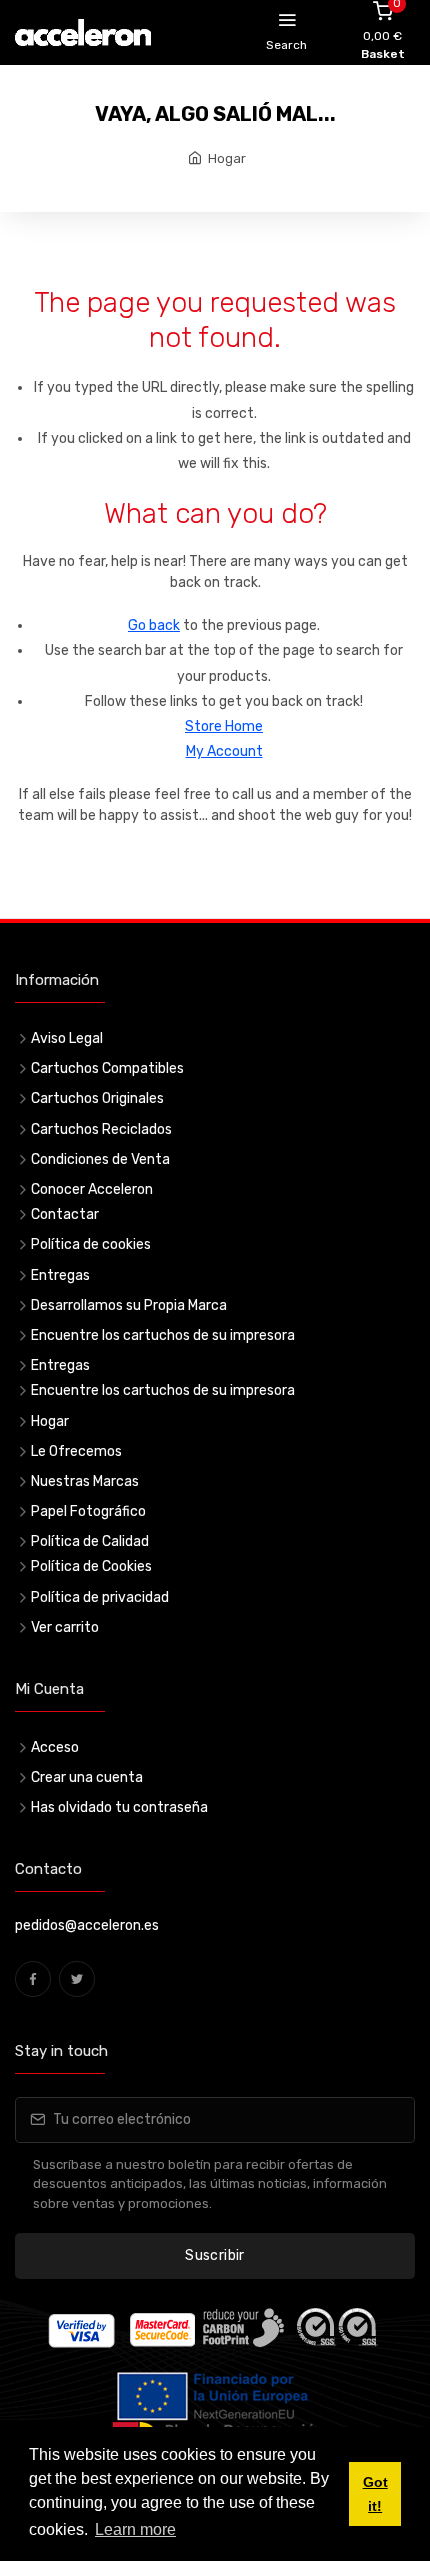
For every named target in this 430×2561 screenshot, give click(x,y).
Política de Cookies (91, 1566)
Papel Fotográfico (88, 1511)
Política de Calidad (90, 1541)
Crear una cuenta (87, 1777)
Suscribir (214, 2255)
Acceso (55, 1747)
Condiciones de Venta (100, 1159)
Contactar (65, 1214)
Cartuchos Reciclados (101, 1129)
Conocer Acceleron (92, 1189)
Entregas (60, 1275)
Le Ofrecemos (76, 1451)
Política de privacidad (100, 1597)
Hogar (227, 158)
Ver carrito (65, 1627)
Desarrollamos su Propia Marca (129, 1305)
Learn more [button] (135, 2529)
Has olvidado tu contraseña (119, 1807)
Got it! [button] (375, 2494)
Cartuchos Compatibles (107, 1068)
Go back (154, 625)
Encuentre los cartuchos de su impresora (163, 1335)
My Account (224, 751)
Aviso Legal (67, 1038)
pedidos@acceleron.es (87, 1925)
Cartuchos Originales (97, 1098)
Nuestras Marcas (85, 1481)
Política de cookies (91, 1244)
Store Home (224, 726)
